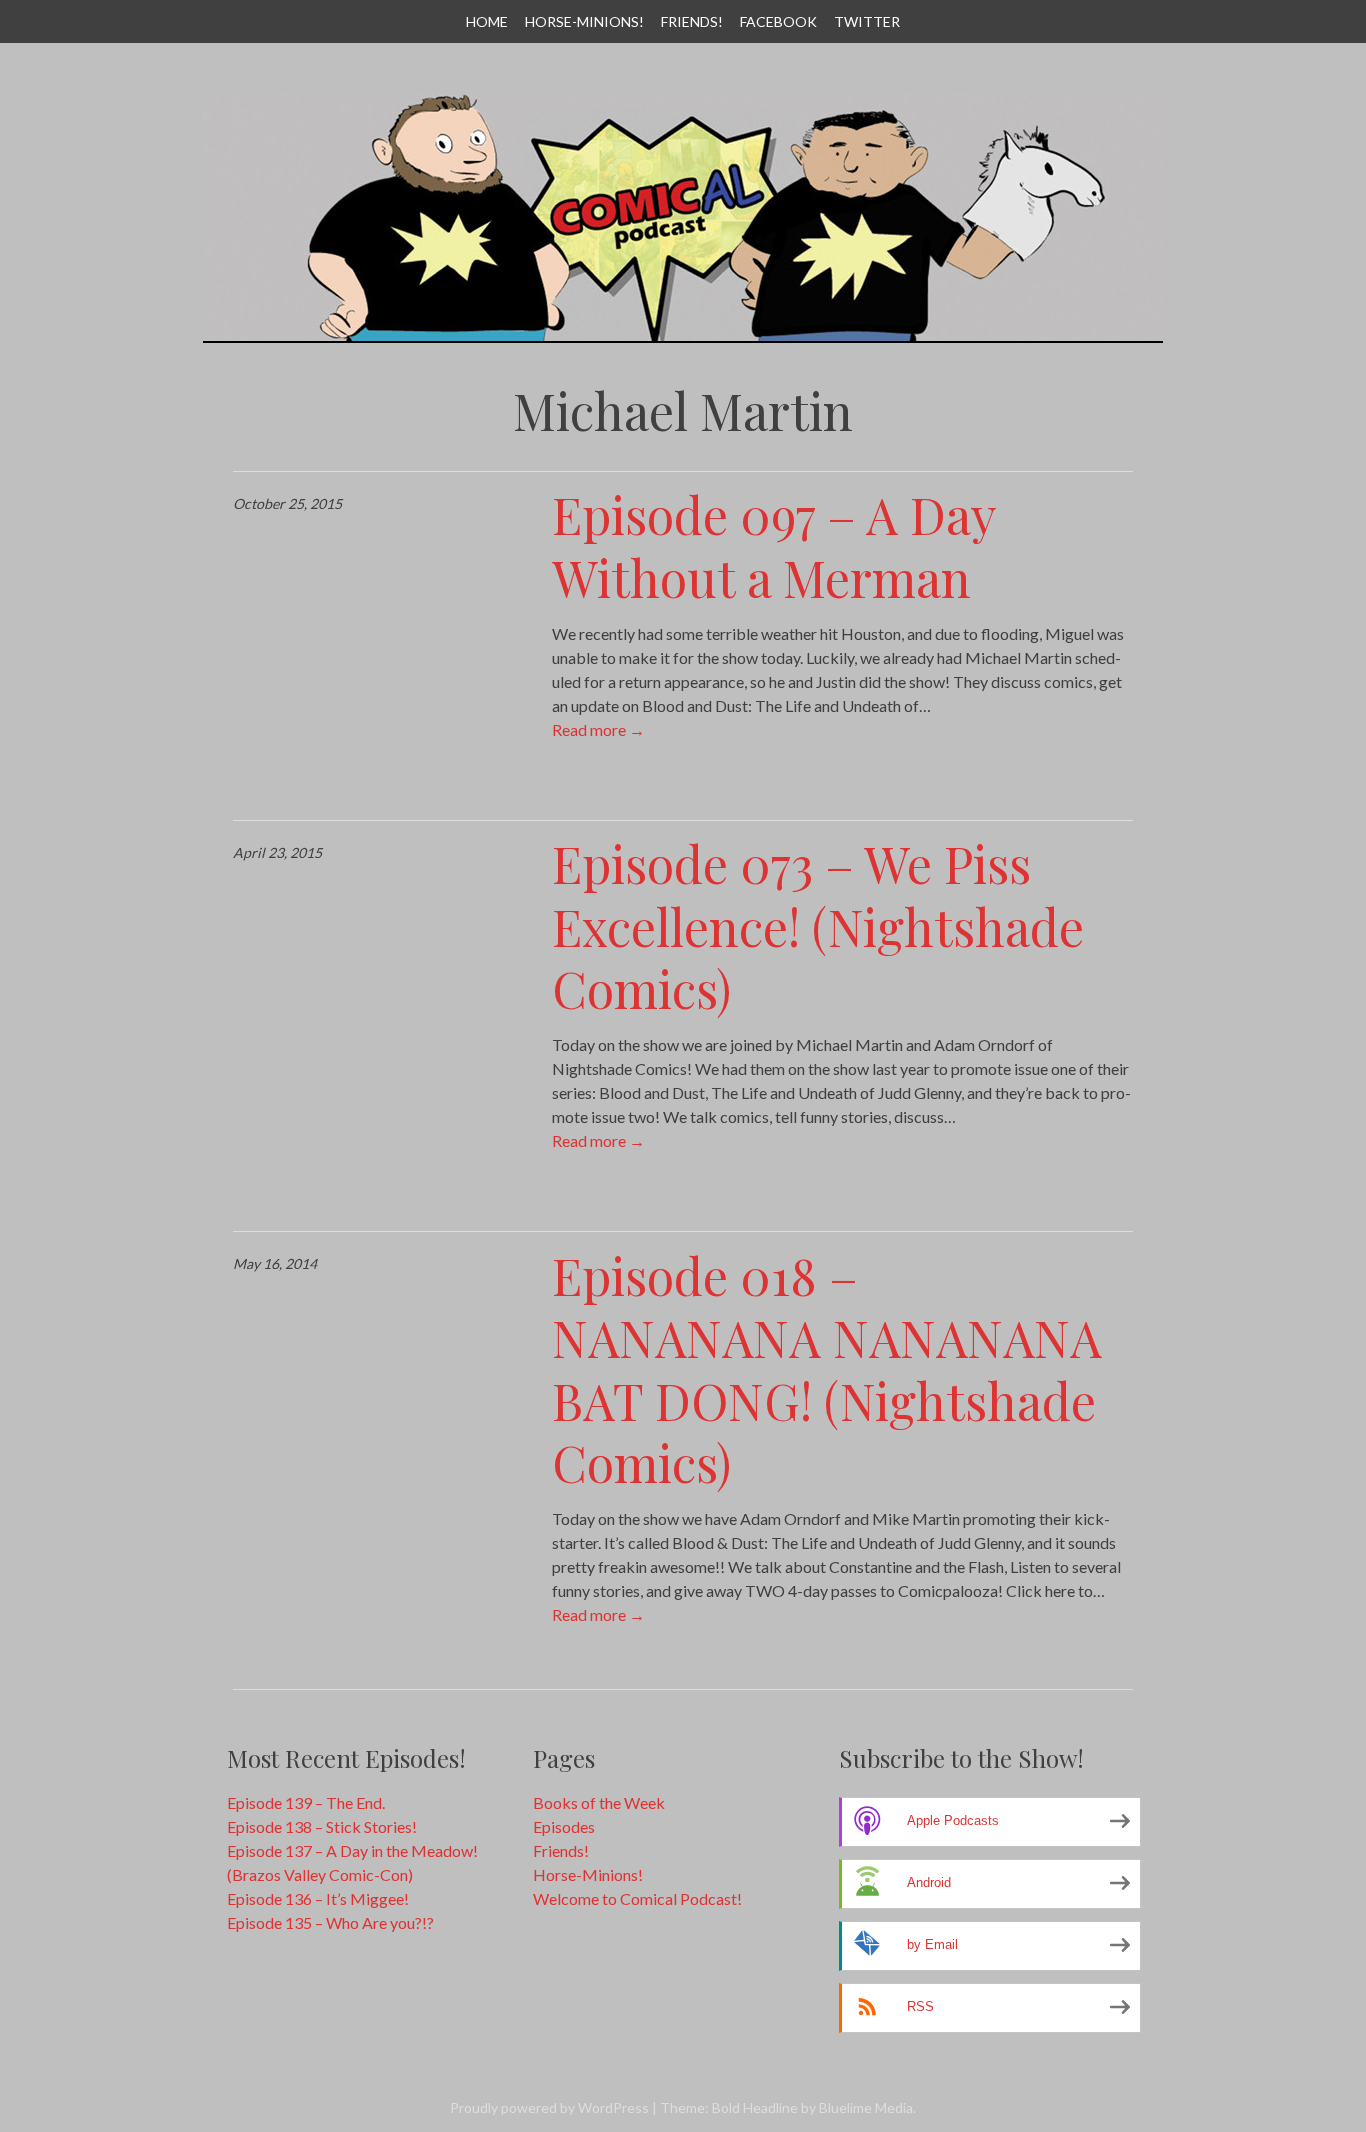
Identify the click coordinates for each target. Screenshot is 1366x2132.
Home (487, 21)
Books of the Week (599, 1802)
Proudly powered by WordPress (549, 2107)
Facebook (778, 21)
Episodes (564, 1826)
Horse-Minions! (584, 21)
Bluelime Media (866, 2107)
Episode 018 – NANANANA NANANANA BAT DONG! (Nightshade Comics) (827, 1369)
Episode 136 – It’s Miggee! (318, 1898)
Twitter (867, 21)
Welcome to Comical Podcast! (637, 1898)
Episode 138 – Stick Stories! (322, 1826)
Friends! (692, 21)
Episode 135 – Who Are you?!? (330, 1922)
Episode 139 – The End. (306, 1802)
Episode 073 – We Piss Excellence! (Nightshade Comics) (818, 926)
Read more (598, 729)
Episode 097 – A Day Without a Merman (774, 546)
